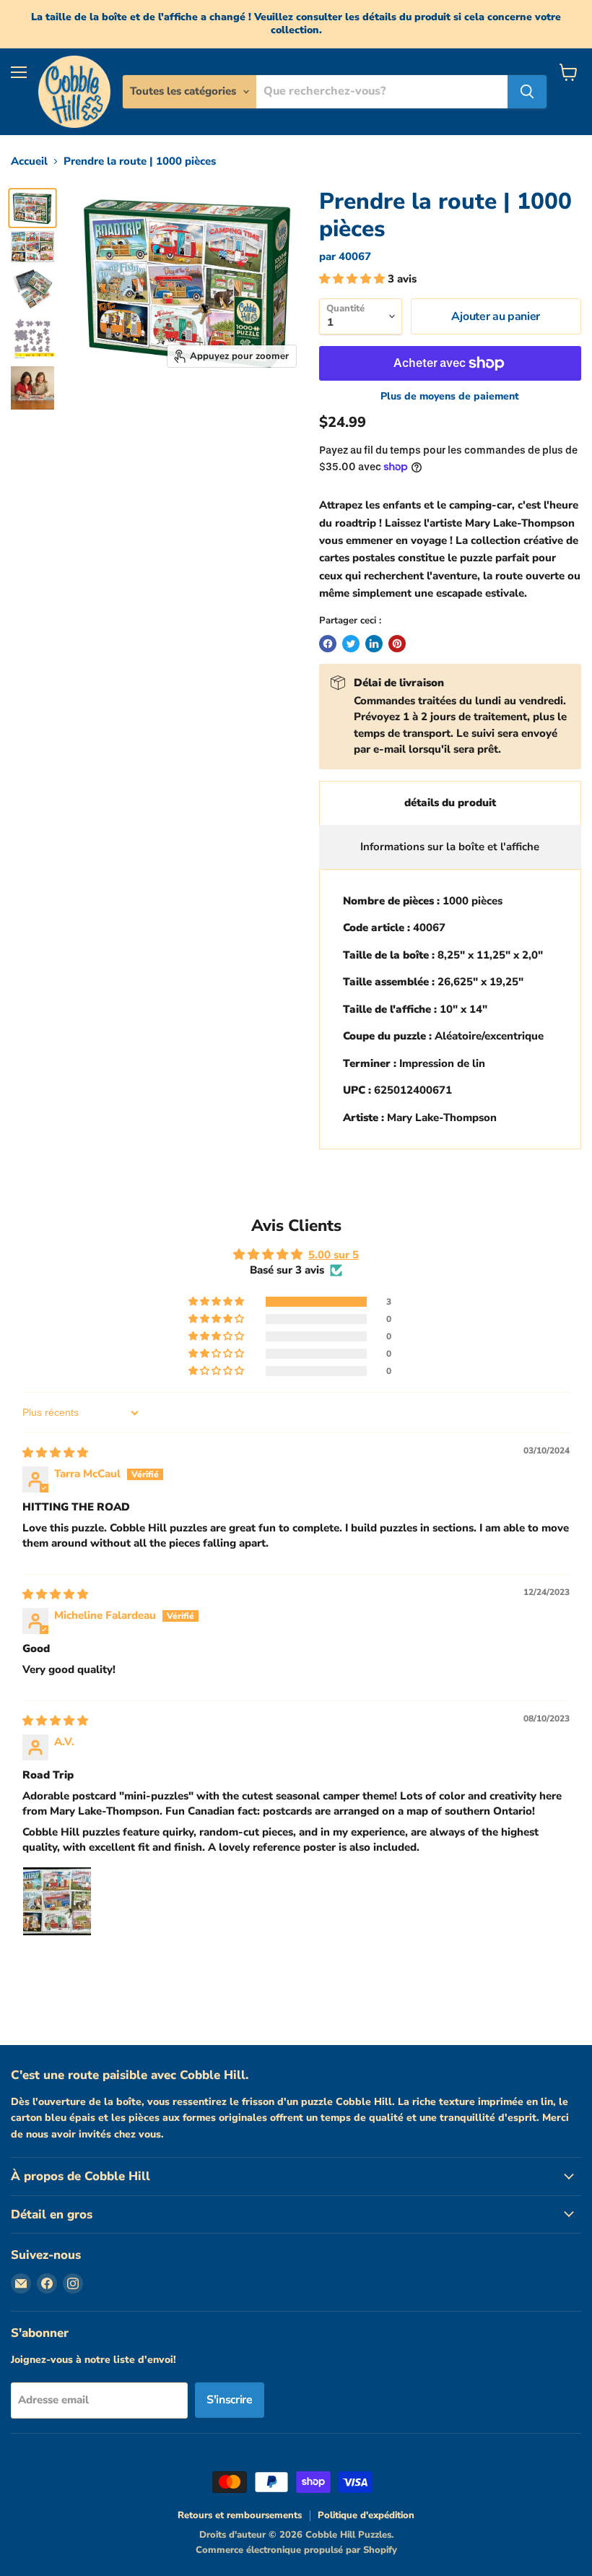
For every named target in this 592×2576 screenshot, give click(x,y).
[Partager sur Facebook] (328, 644)
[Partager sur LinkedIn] (374, 644)
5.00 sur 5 (334, 1255)
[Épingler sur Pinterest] (397, 644)
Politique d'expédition (366, 2515)
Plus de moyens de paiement (450, 397)
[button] (353, 279)
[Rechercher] (527, 92)
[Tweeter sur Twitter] (351, 644)
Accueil (29, 161)
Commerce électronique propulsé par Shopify (296, 2550)
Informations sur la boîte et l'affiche (450, 847)
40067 (355, 256)
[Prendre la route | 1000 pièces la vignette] (32, 208)
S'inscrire (230, 2400)
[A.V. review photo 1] (57, 1901)
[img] (55, 1453)
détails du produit (450, 803)
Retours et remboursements (240, 2515)
